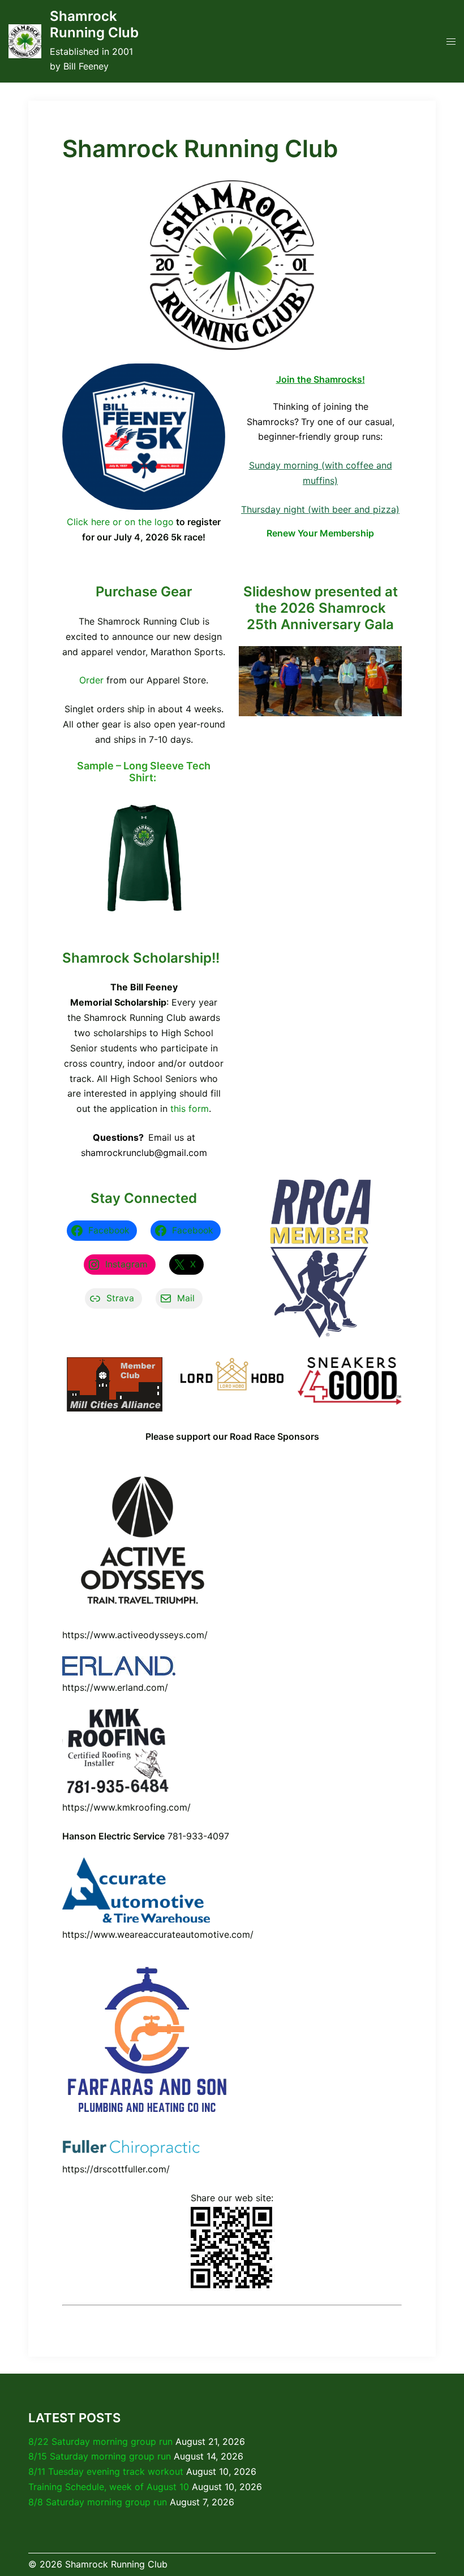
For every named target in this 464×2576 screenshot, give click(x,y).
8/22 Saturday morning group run (100, 2441)
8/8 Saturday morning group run (98, 2502)
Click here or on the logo (120, 522)
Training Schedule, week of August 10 (109, 2487)
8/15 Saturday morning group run (100, 2456)
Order (91, 680)
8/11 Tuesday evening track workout (106, 2471)
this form (190, 1109)
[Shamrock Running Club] (25, 41)
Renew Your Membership (320, 533)
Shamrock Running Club (94, 24)
